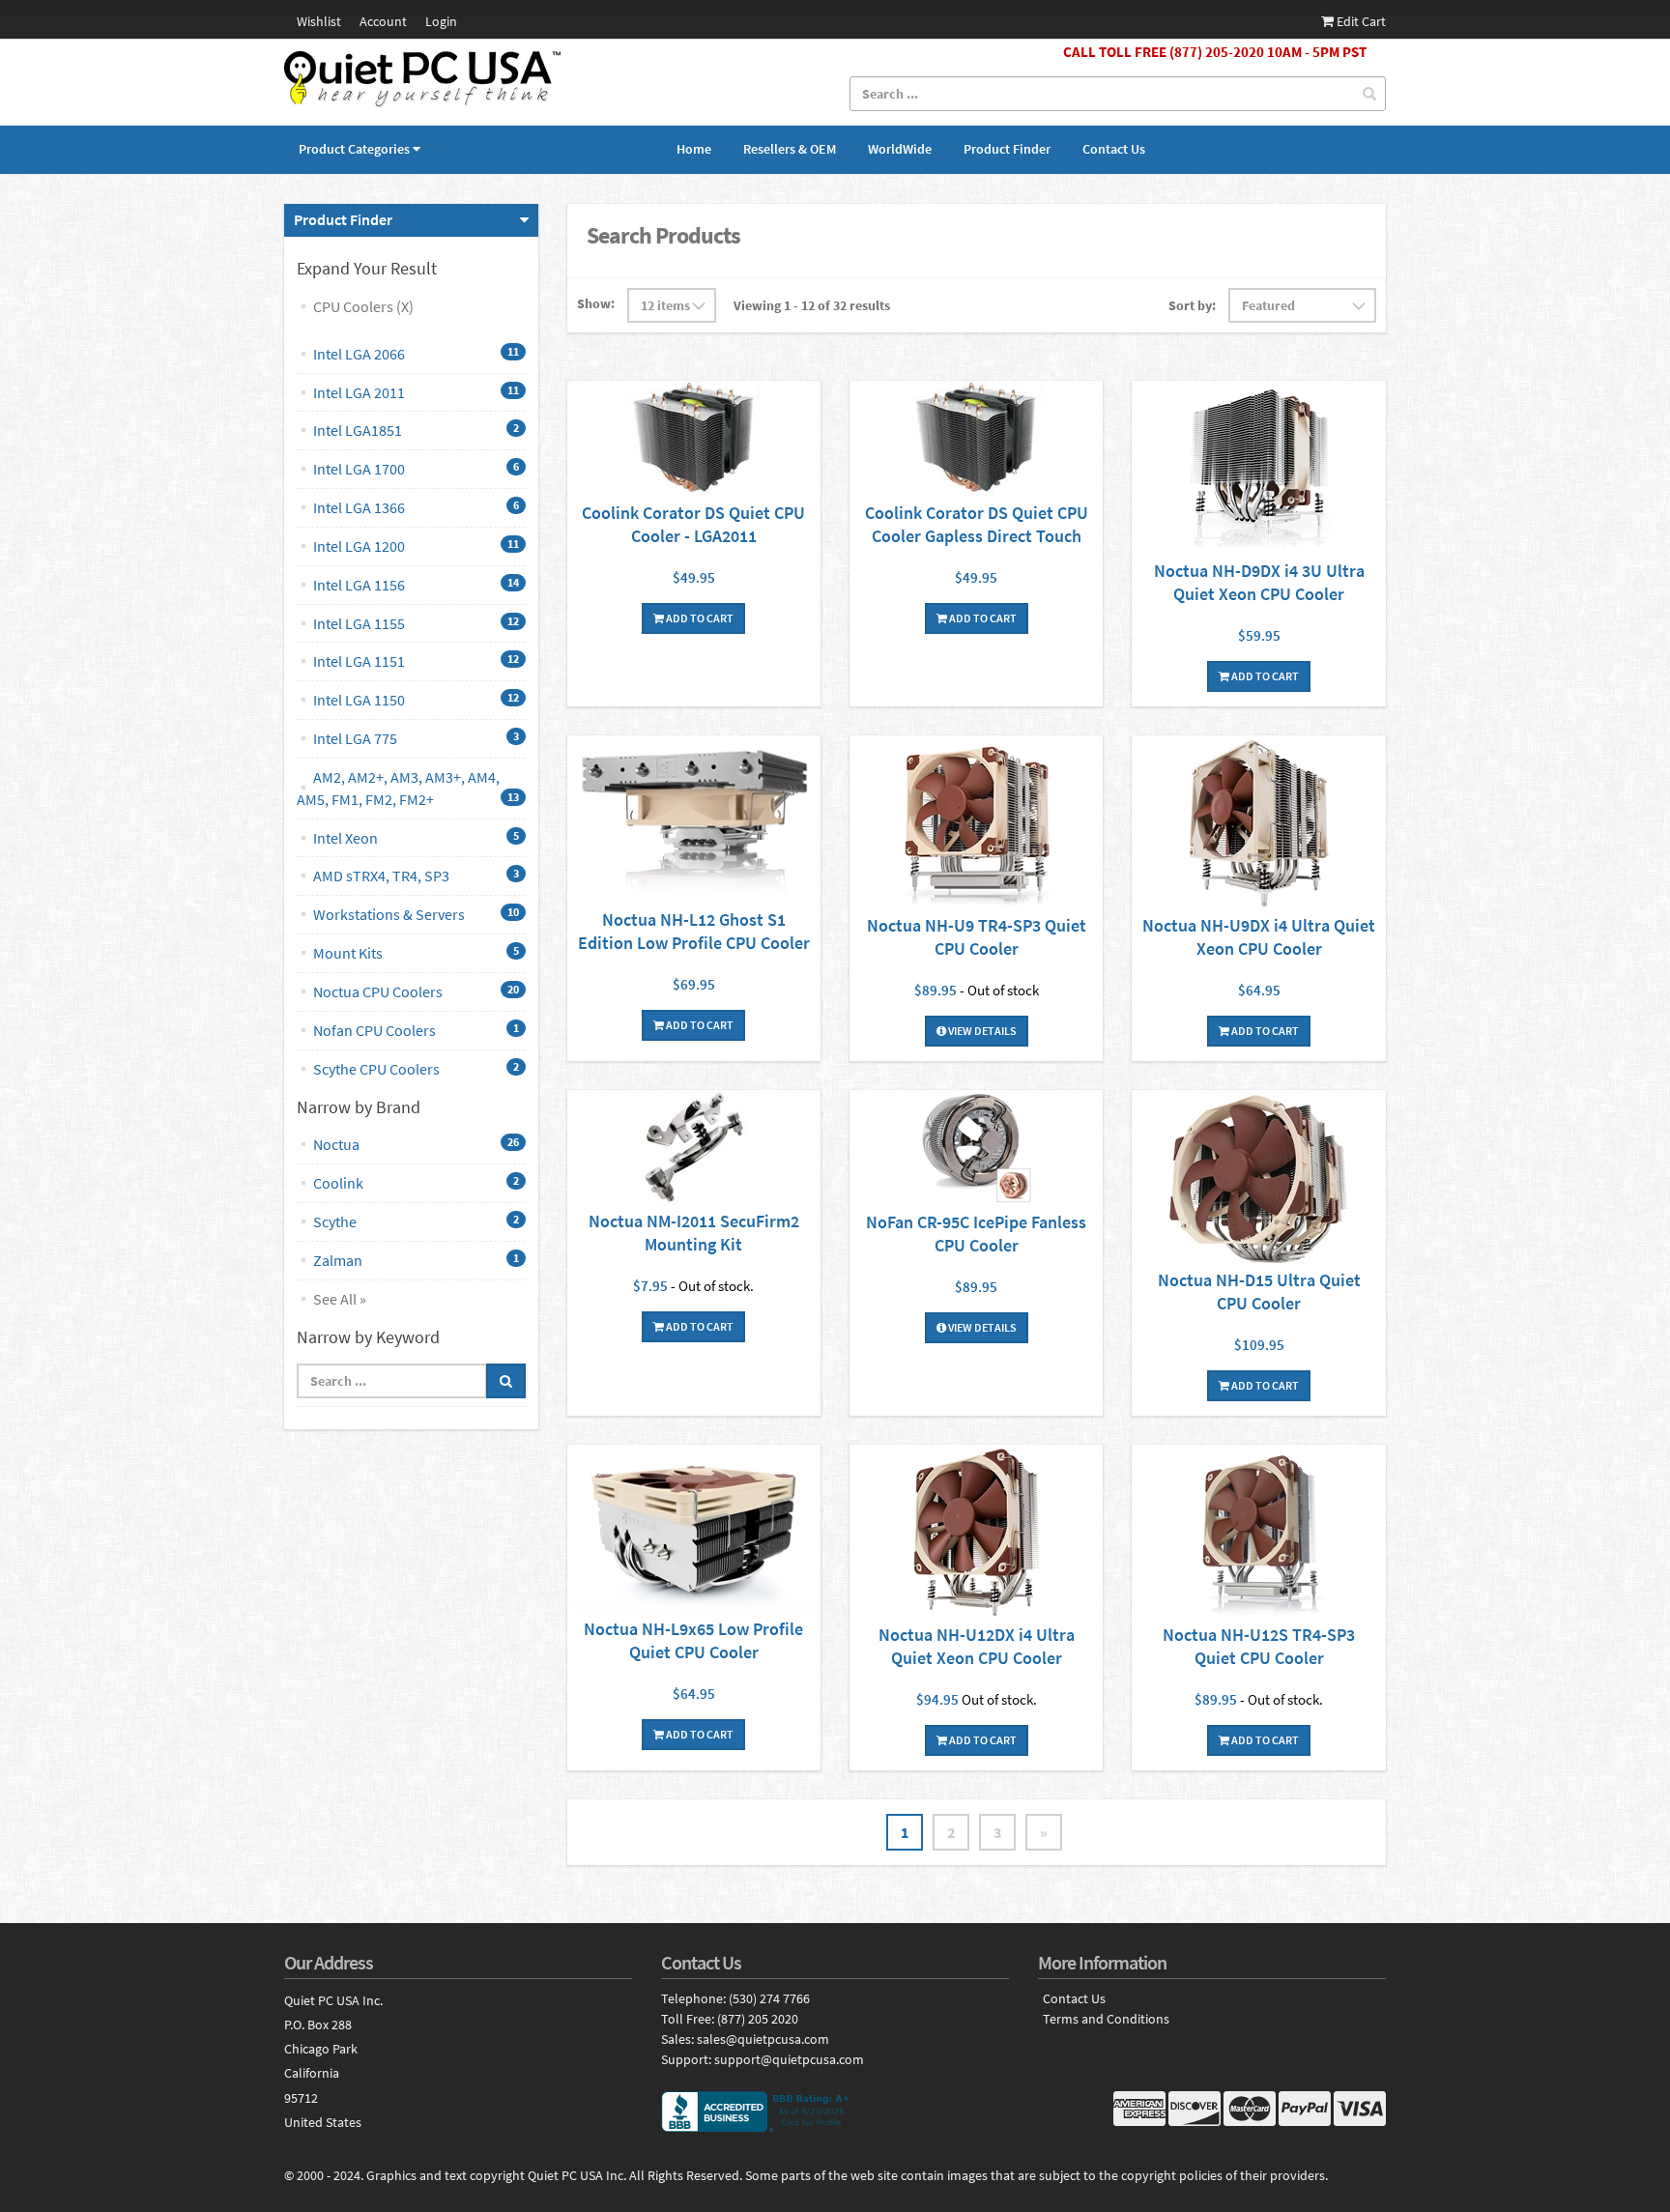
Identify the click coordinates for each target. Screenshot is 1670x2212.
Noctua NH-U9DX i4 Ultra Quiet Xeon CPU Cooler (1259, 937)
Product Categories (354, 149)
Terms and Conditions (1106, 2019)
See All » (340, 1299)
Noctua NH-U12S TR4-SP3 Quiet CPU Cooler (1259, 1646)
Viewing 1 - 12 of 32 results (812, 305)
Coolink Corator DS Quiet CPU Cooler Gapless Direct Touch (977, 524)
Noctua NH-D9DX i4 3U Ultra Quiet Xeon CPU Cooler (1259, 582)
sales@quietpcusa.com (763, 2039)
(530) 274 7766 (769, 1998)
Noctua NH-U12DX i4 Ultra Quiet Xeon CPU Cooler (977, 1646)
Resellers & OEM (790, 149)
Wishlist (319, 21)
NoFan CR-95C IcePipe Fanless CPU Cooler (976, 1234)
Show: (596, 303)
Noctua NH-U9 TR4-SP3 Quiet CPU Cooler (977, 937)
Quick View (694, 441)
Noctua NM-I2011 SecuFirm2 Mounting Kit (694, 1233)
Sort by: (1192, 305)
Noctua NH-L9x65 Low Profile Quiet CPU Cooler (693, 1640)
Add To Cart (699, 618)
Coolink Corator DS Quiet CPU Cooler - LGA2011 (693, 524)
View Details (981, 1031)
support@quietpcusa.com (789, 2059)
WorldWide (900, 149)
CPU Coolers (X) (363, 306)
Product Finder (1007, 149)
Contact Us (1114, 149)
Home (694, 149)
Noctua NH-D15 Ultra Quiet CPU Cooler (1259, 1292)
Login (441, 21)
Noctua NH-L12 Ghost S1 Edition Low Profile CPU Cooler (694, 931)
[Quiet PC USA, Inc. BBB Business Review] (835, 2111)
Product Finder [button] (343, 219)
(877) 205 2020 (758, 2019)
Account (383, 21)
